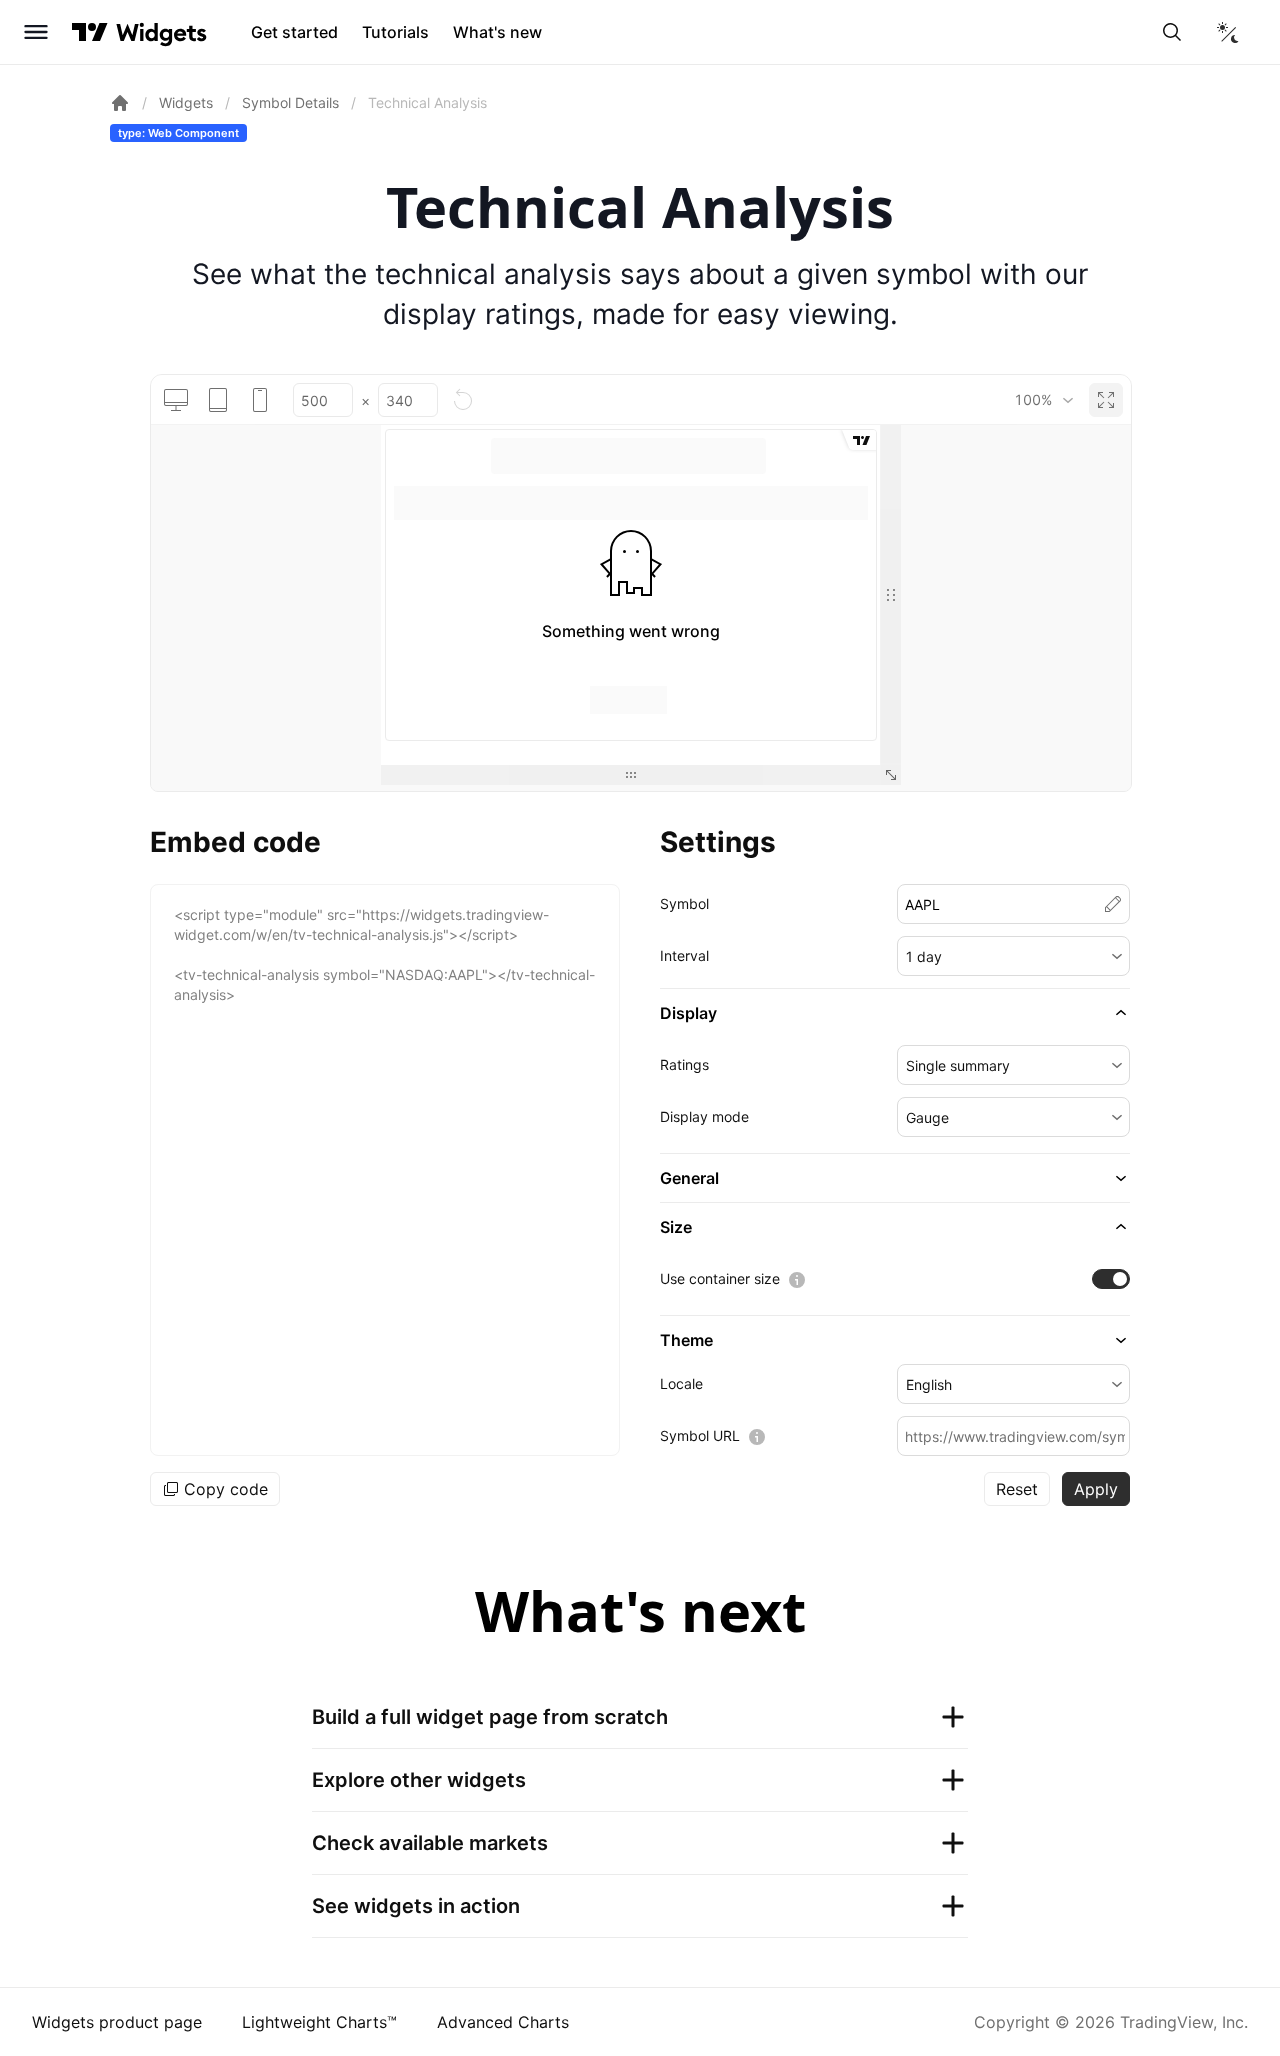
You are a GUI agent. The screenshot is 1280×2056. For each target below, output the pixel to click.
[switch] (1111, 1279)
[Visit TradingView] (90, 32)
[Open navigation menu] (36, 32)
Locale (681, 1383)
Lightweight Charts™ (319, 2022)
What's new (497, 32)
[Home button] (161, 32)
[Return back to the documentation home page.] (120, 103)
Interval (684, 955)
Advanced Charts (503, 2022)
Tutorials (395, 32)
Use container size (720, 1278)
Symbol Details (290, 102)
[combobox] (1043, 400)
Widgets (186, 102)
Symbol (684, 903)
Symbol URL (700, 1435)
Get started (294, 32)
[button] (1013, 956)
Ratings (684, 1064)
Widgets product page (117, 2022)
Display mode (704, 1116)
